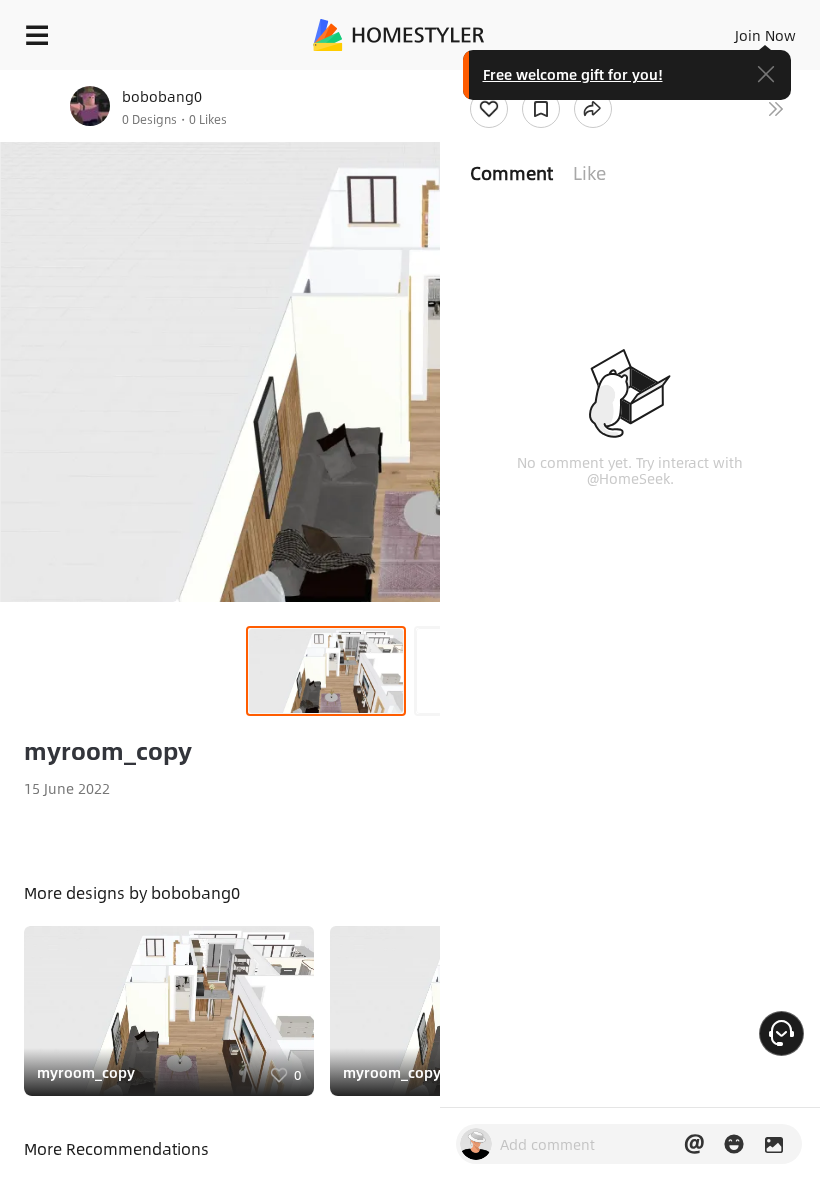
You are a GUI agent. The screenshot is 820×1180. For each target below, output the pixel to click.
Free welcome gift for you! (573, 74)
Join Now (765, 35)
